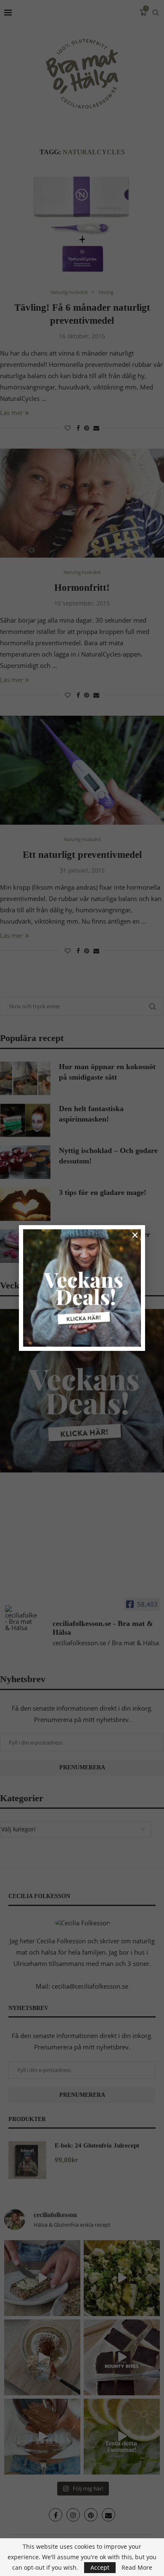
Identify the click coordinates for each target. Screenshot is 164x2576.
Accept (100, 2567)
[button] (135, 1235)
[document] (82, 1288)
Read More (137, 2568)
